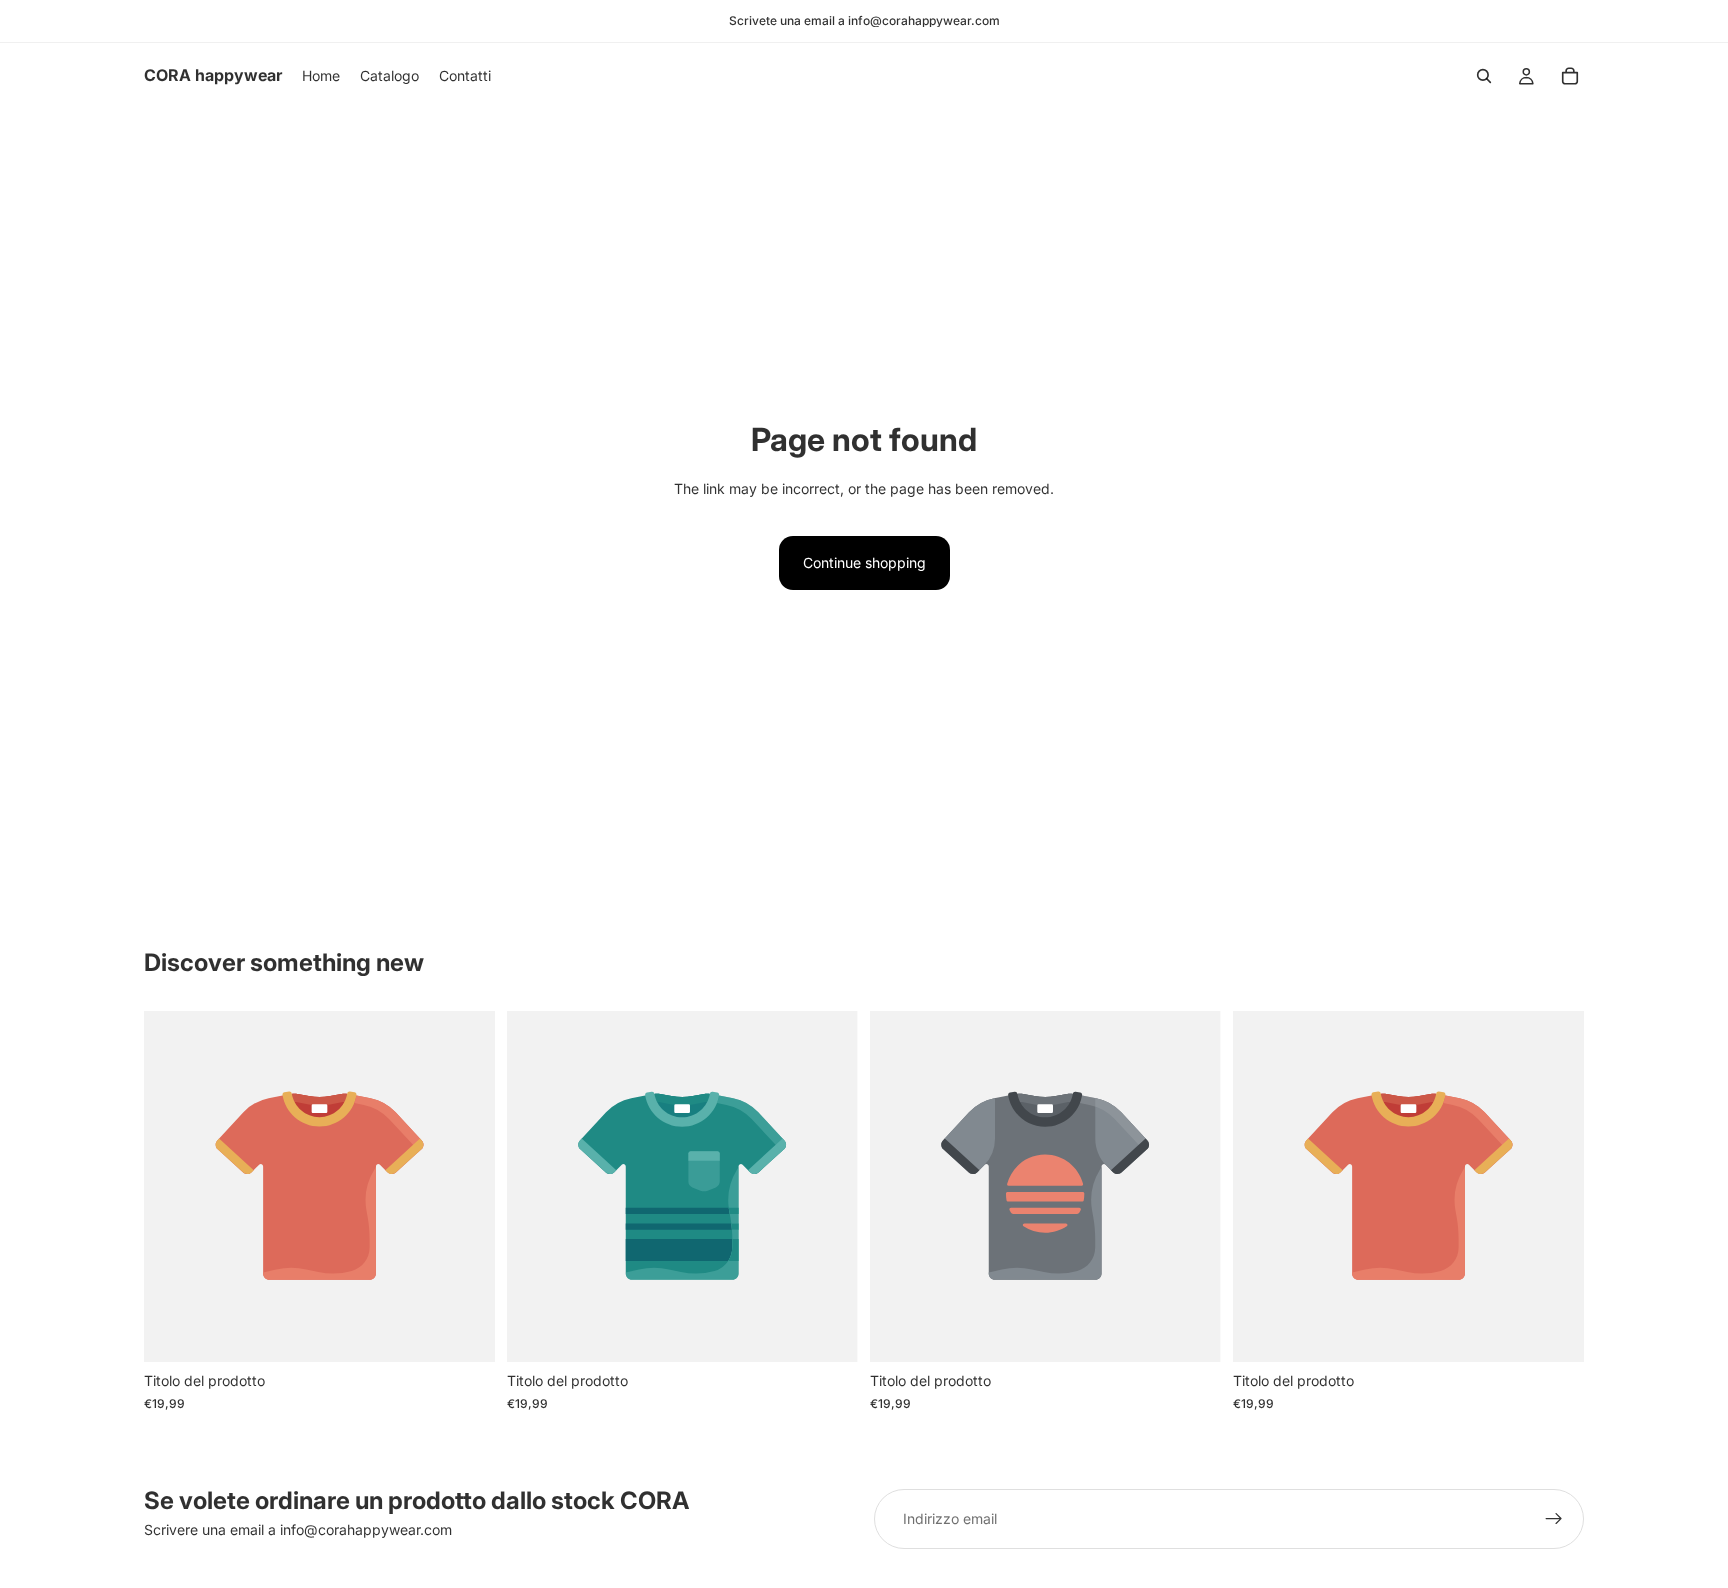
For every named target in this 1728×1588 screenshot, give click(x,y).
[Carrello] (1570, 76)
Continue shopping (864, 562)
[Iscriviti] (1554, 1519)
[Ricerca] (1484, 76)
